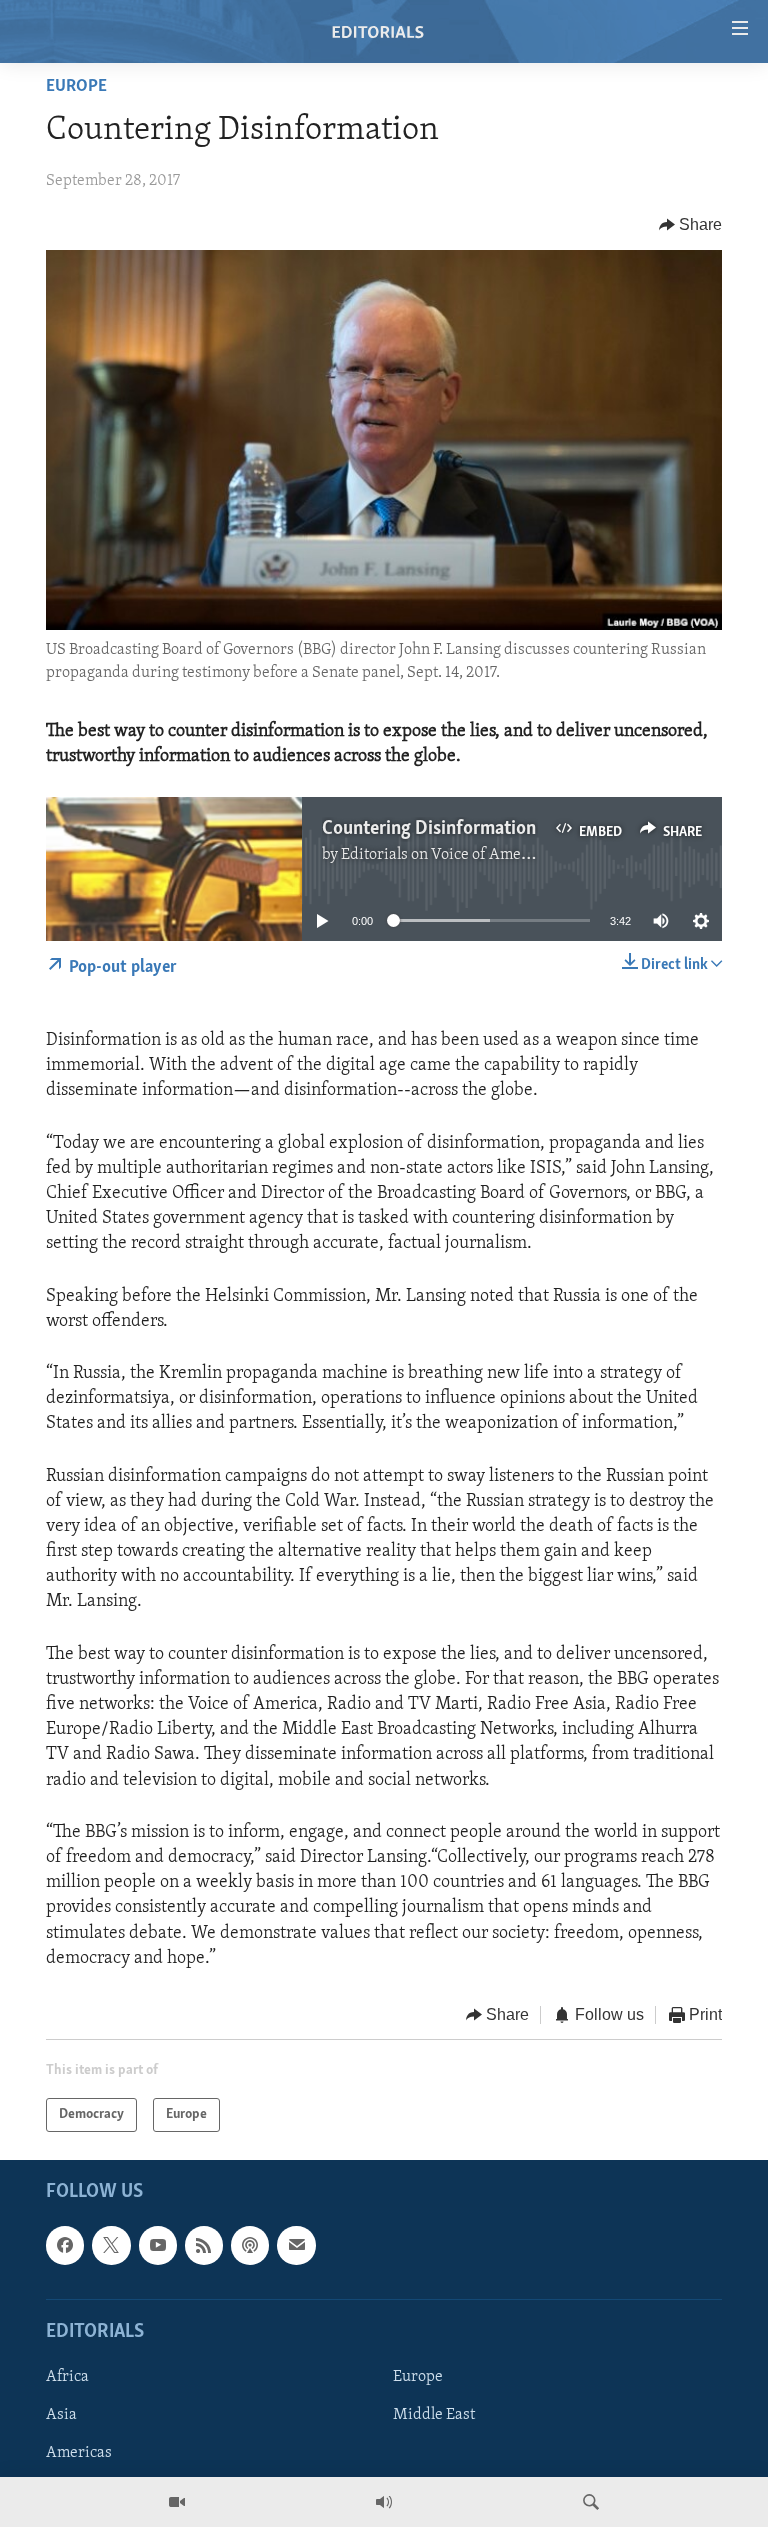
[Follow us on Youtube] (158, 2246)
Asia (61, 2415)
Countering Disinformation (429, 829)
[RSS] (204, 2246)
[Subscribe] (296, 2246)
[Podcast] (250, 2246)
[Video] (177, 2502)
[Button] (691, 225)
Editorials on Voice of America (444, 855)
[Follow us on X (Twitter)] (111, 2246)
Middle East (434, 2415)
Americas (79, 2453)
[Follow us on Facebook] (65, 2246)
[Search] (591, 2502)
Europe (76, 87)
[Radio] (384, 2502)
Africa (67, 2377)
